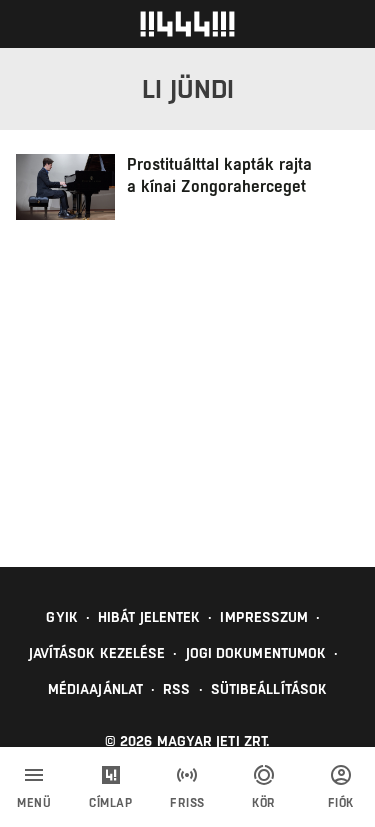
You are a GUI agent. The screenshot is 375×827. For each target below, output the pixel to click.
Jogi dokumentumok (256, 653)
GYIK (61, 617)
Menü (34, 803)
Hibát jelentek (149, 617)
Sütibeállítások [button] (269, 689)
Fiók (341, 803)
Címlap (110, 803)
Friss (187, 803)
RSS (176, 689)
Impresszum (264, 617)
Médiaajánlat (95, 689)
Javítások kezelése (97, 653)
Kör (264, 803)
